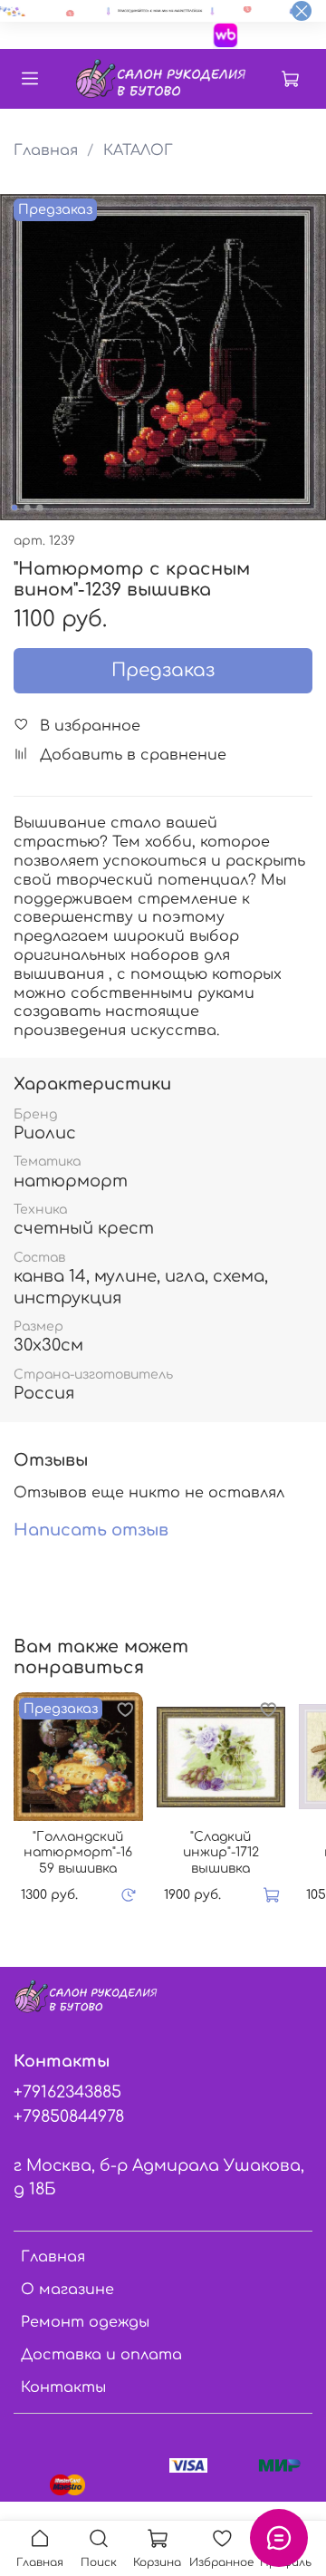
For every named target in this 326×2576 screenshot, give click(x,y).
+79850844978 (69, 2116)
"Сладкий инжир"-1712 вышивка (221, 1853)
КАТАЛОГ (138, 150)
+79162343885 (67, 2092)
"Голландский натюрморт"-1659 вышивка (78, 1853)
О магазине (67, 2290)
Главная (46, 150)
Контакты (63, 2387)
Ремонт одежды (85, 2322)
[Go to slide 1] (14, 508)
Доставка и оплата (101, 2355)
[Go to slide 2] (27, 508)
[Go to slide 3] (40, 508)
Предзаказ (163, 670)
